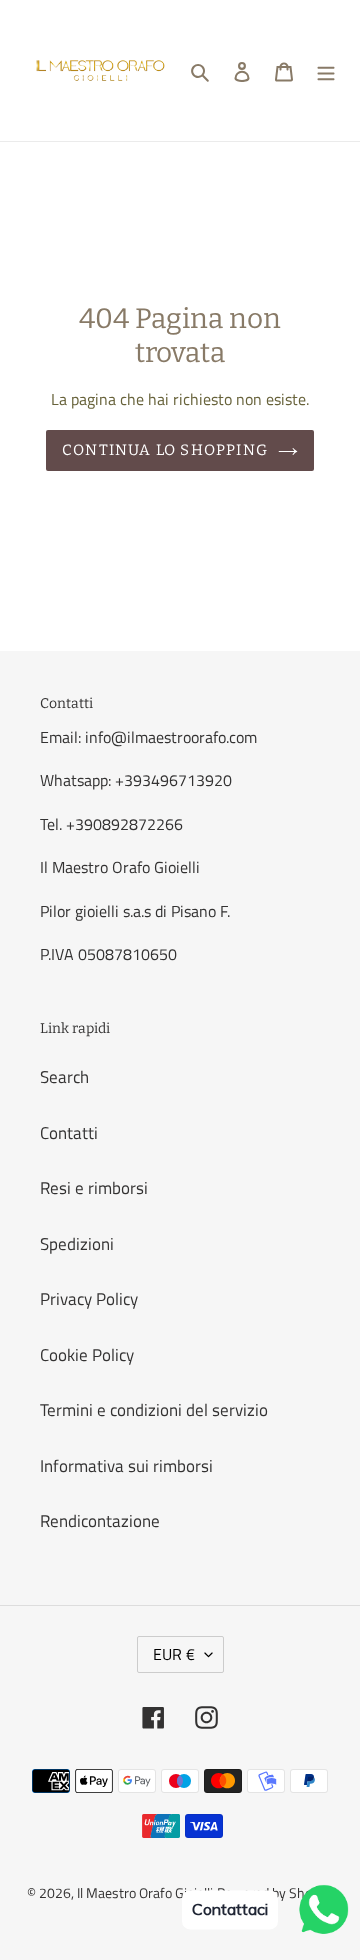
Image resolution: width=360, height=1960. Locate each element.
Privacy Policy (89, 1299)
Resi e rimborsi (94, 1188)
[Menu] (326, 71)
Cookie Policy (87, 1355)
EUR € (174, 1654)
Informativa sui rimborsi (126, 1466)
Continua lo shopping (165, 450)
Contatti (69, 1133)
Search (64, 1077)
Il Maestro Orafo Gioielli (145, 1892)
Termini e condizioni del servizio (154, 1410)
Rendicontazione (100, 1521)
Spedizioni (77, 1244)
